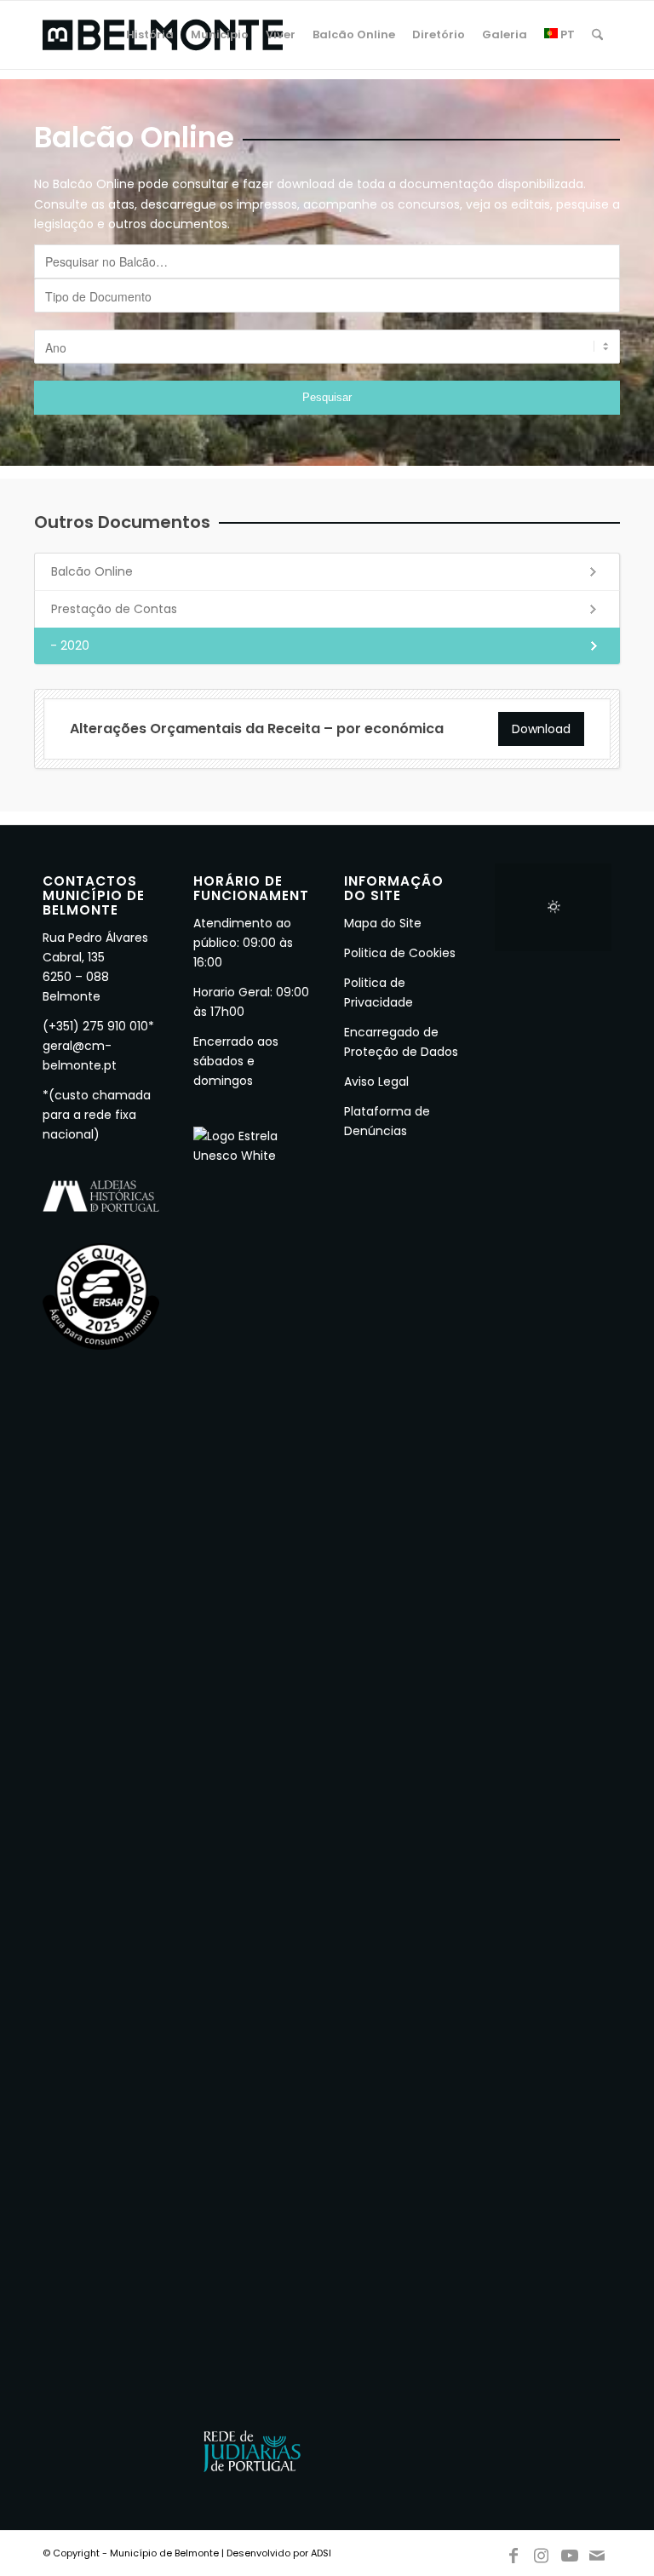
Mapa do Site (383, 923)
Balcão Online (92, 571)
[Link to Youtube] (570, 2552)
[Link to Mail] (598, 2552)
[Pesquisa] (597, 35)
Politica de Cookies (400, 953)
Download (541, 729)
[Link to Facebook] (513, 2552)
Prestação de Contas (114, 609)
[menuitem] (150, 35)
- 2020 (70, 645)
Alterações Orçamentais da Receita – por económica (257, 729)
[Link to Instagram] (542, 2552)
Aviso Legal (376, 1081)
